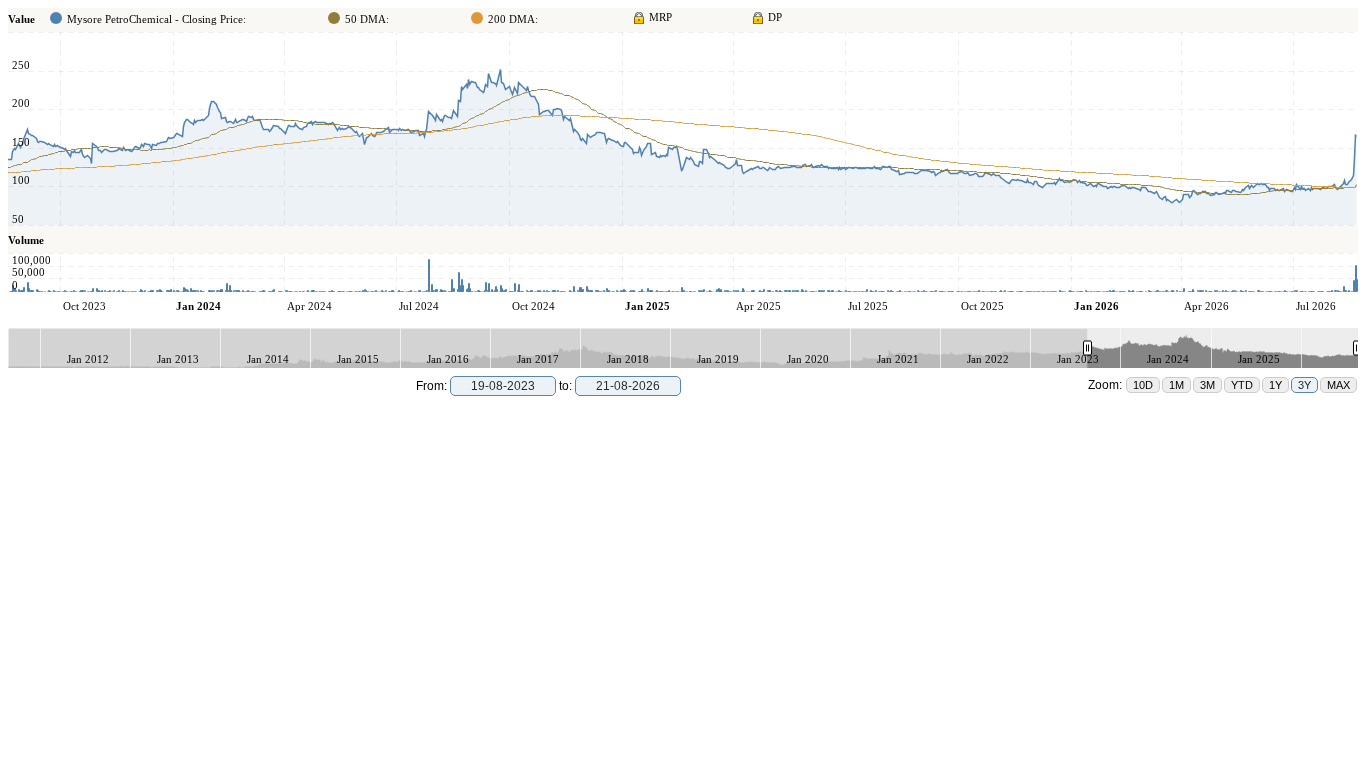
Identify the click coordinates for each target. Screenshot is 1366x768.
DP (775, 17)
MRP (660, 17)
